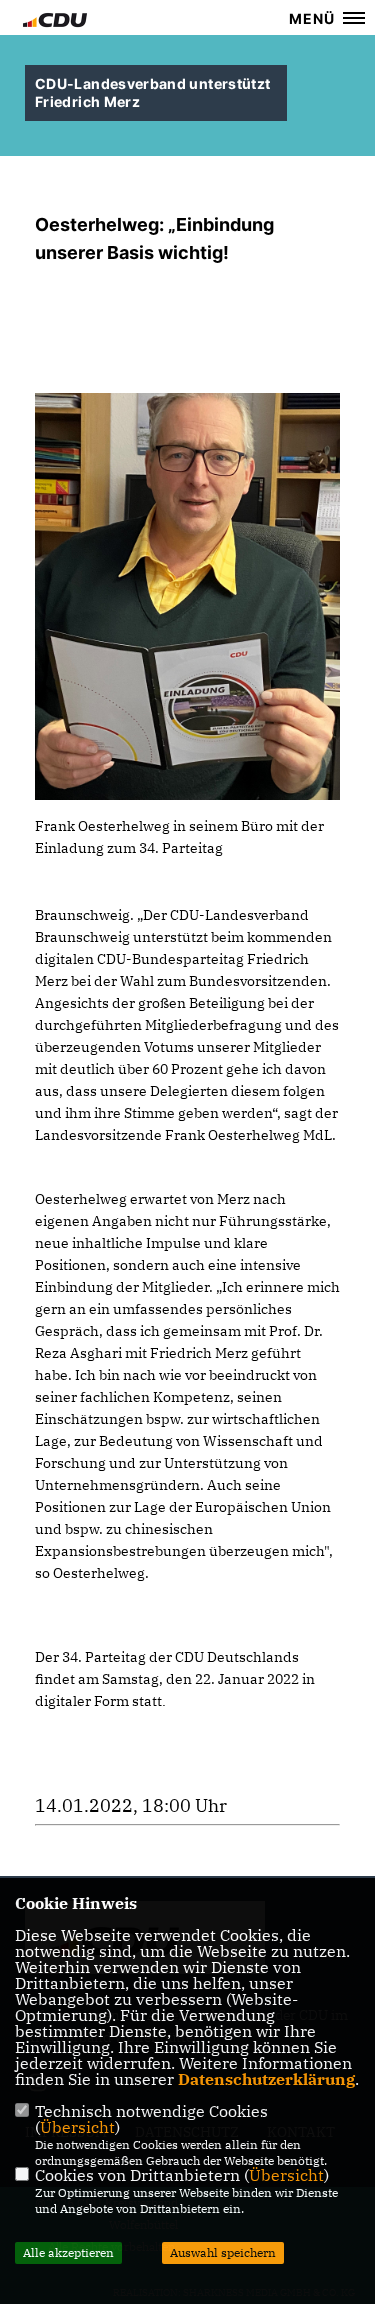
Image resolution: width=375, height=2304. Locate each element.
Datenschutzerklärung (266, 2079)
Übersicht (77, 2127)
